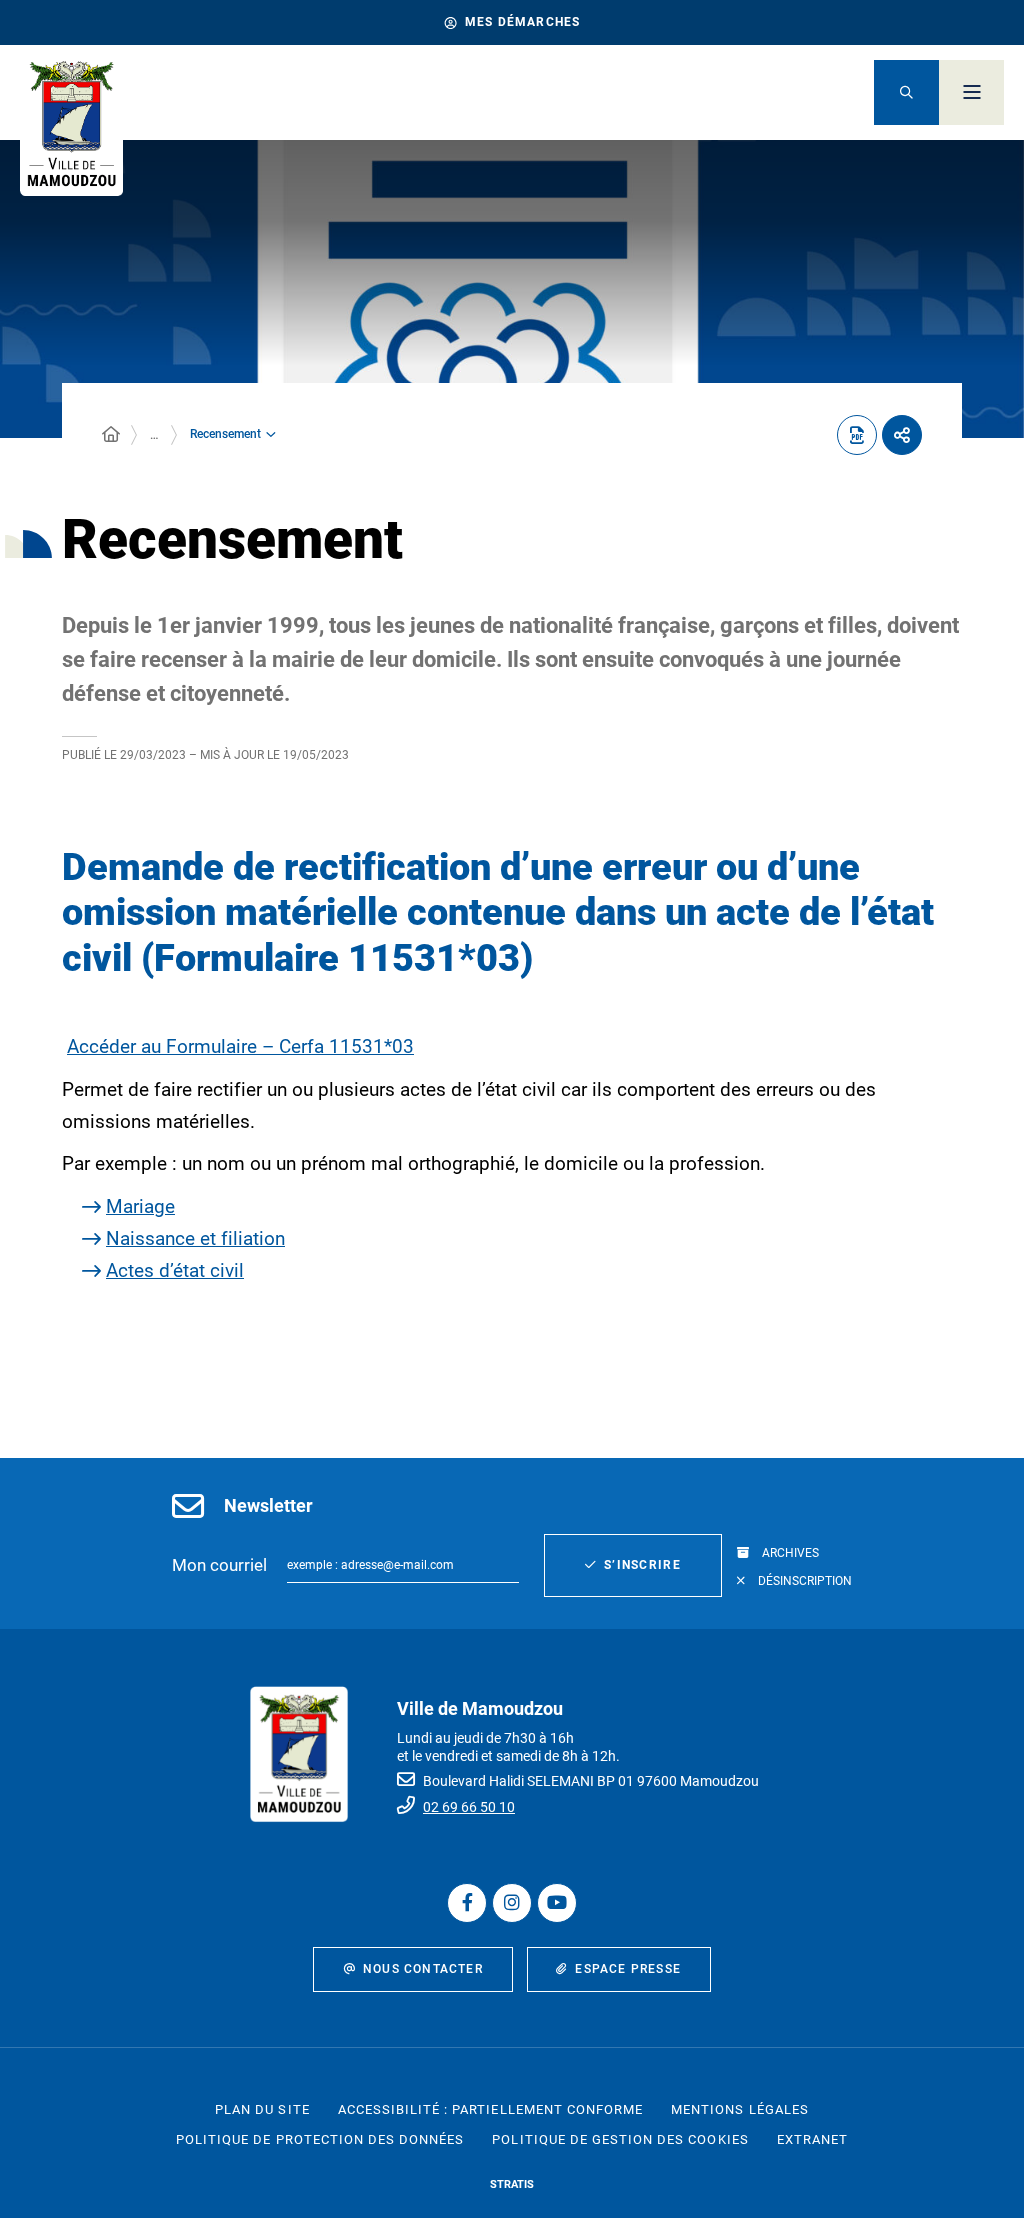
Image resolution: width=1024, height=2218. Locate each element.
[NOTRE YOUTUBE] (557, 1903)
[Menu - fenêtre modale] (971, 92)
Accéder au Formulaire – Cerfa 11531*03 (240, 1046)
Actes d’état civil (175, 1270)
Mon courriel (219, 1565)
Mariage (140, 1206)
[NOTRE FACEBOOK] (467, 1903)
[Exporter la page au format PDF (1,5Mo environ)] (857, 435)
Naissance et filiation (195, 1238)
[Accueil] (111, 435)
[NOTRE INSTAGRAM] (512, 1903)
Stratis (512, 2184)
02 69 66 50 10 (469, 1807)
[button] (906, 92)
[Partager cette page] (902, 435)
